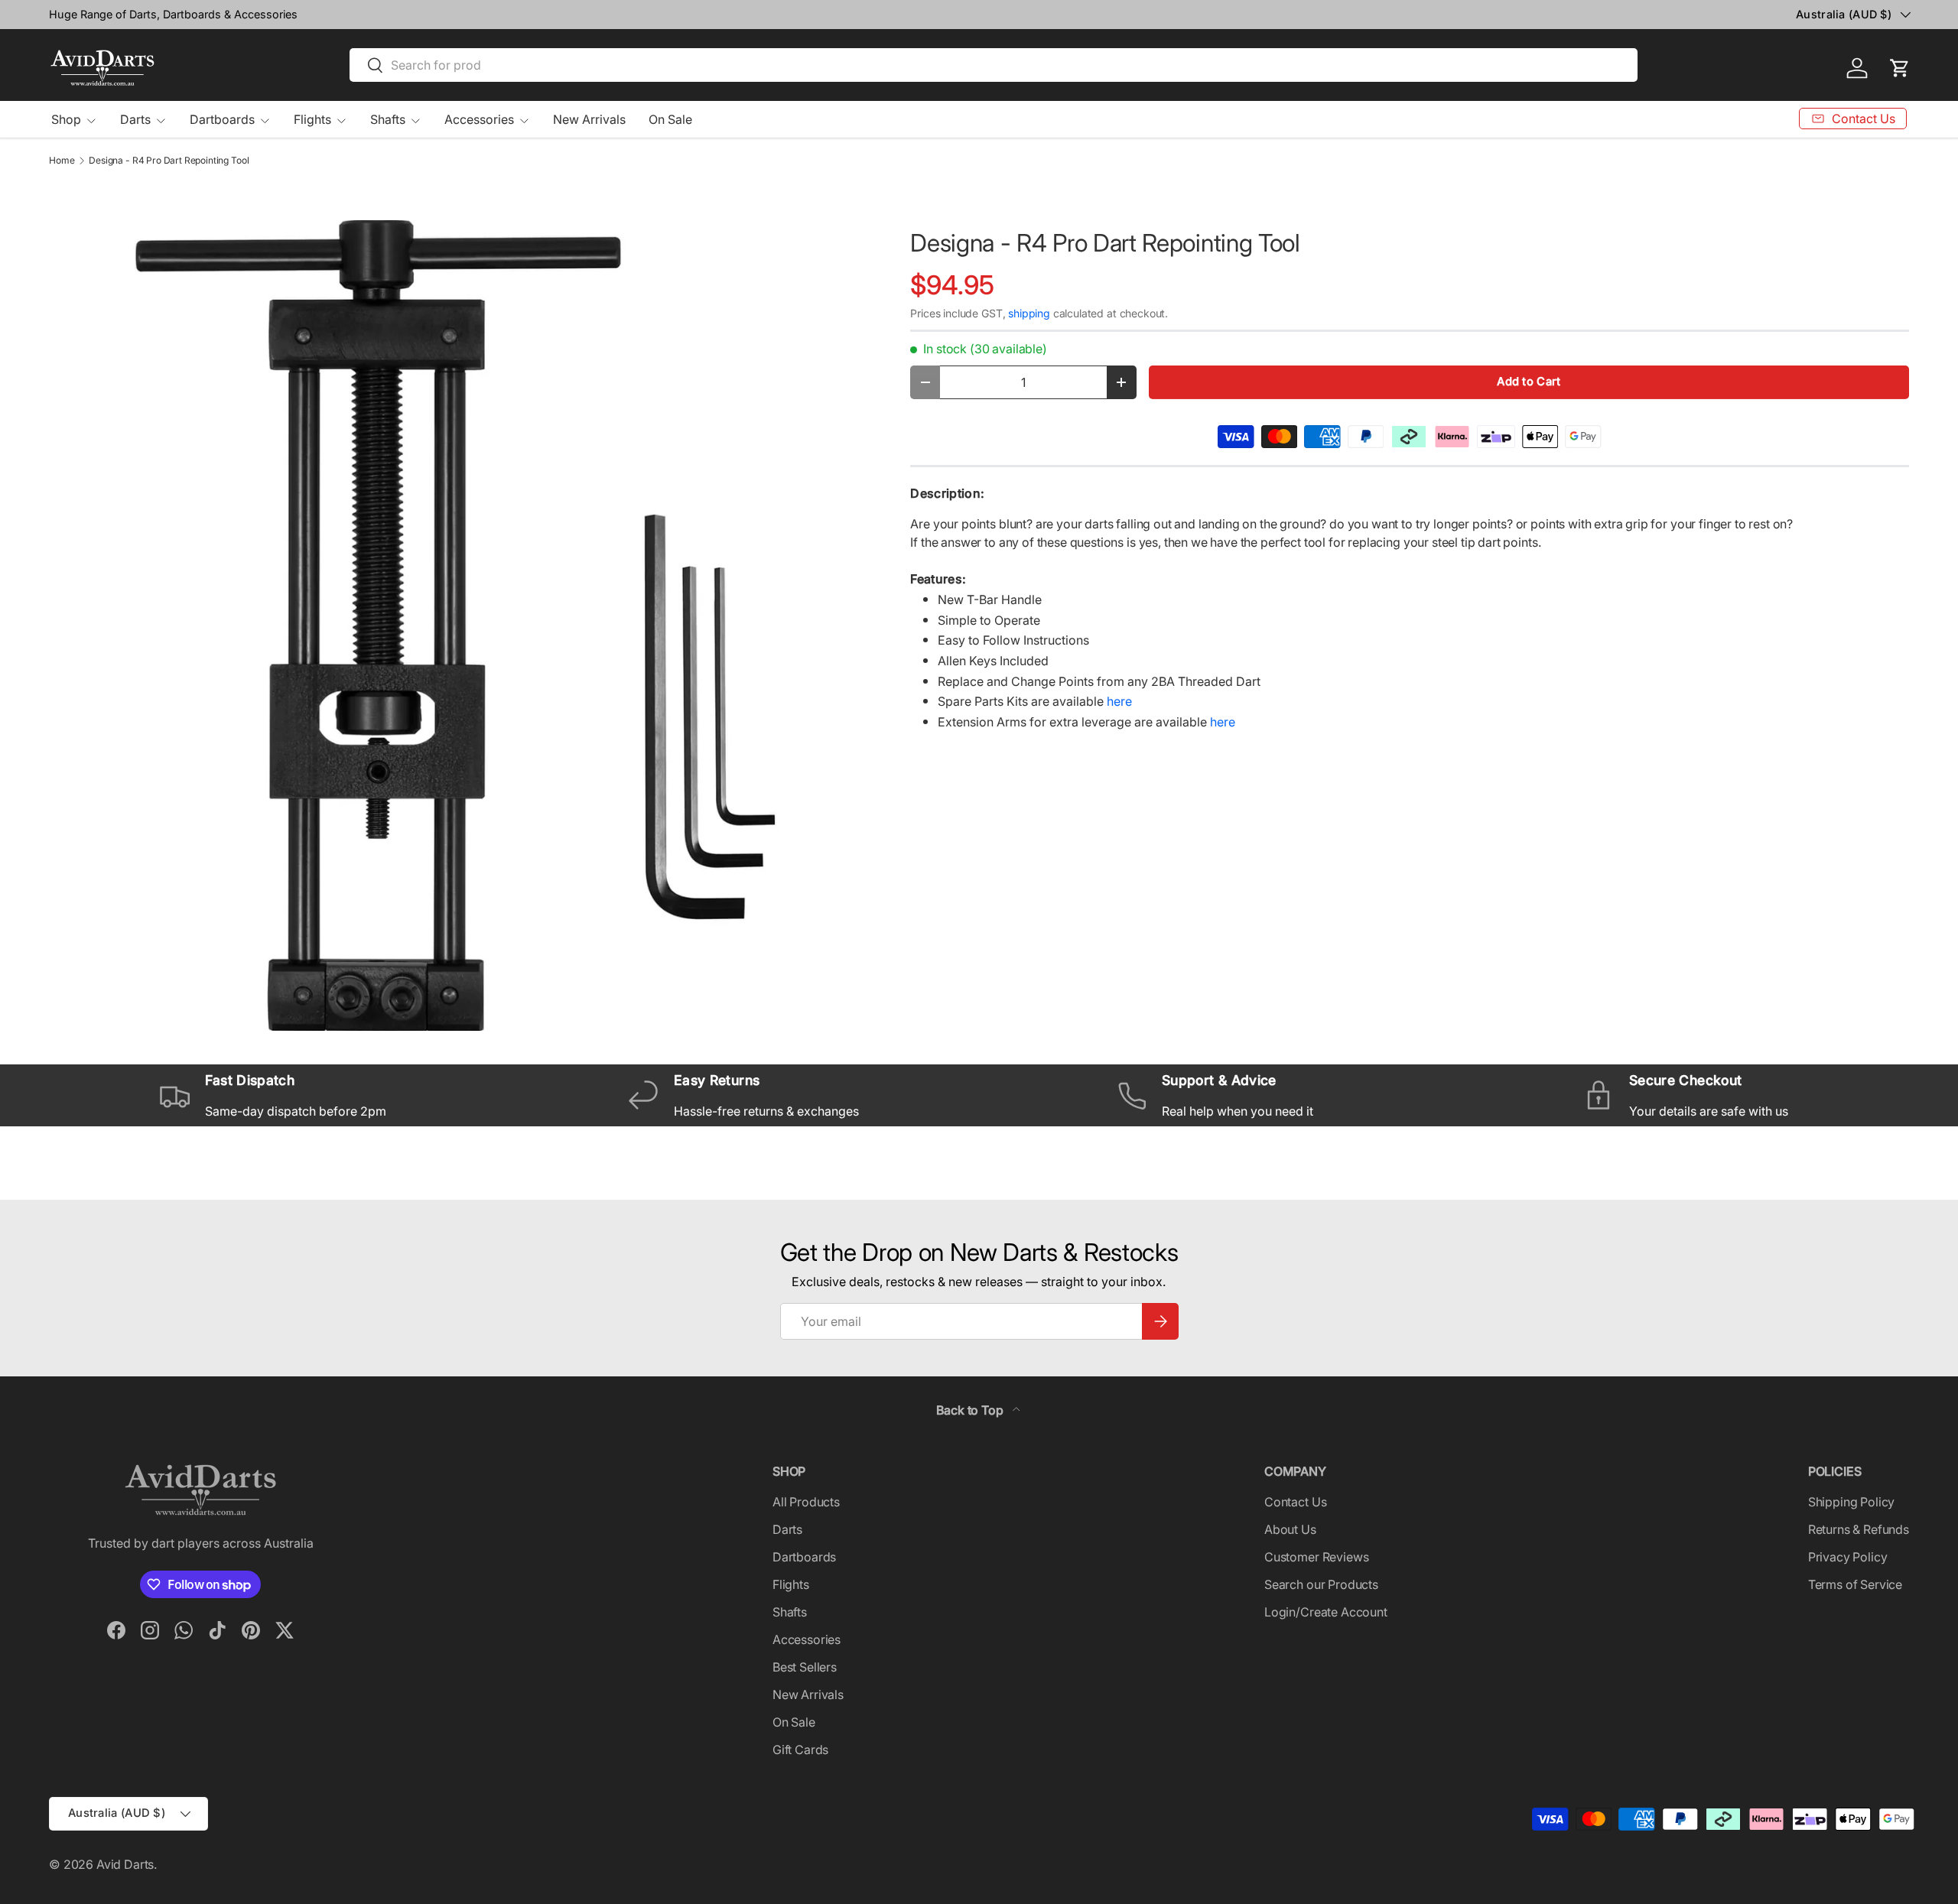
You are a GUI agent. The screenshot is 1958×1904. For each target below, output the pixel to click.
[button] (1900, 68)
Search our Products (1321, 1584)
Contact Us (1295, 1502)
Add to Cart (1529, 382)
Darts (135, 119)
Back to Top (971, 1410)
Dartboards (222, 119)
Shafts (388, 119)
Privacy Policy (1848, 1557)
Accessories (479, 119)
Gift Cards (800, 1750)
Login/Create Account (1326, 1612)
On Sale (670, 119)
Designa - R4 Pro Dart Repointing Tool (169, 161)
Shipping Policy (1852, 1502)
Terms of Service (1855, 1584)
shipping (1029, 313)
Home (62, 161)
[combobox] (994, 65)
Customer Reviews (1316, 1557)
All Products (806, 1502)
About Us (1290, 1529)
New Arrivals (589, 119)
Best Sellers (805, 1667)
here (1119, 701)
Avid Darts (125, 1864)
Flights (312, 119)
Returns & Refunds (1859, 1529)
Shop (66, 119)
